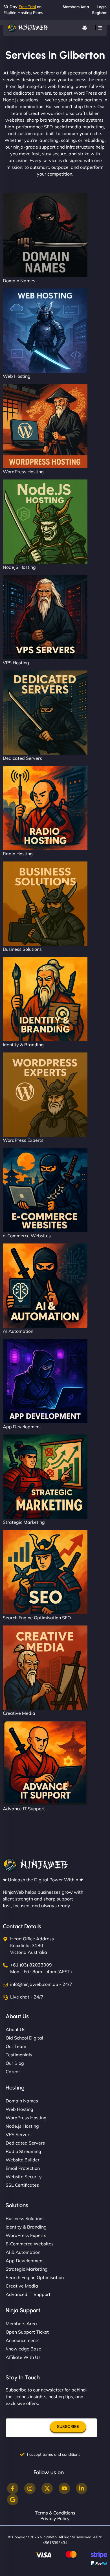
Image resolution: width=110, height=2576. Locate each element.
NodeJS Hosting (19, 567)
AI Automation (18, 1331)
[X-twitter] (47, 2488)
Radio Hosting (18, 854)
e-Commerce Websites (27, 1236)
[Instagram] (30, 2488)
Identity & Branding (23, 1045)
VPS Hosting (16, 663)
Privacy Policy (55, 2518)
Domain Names (19, 281)
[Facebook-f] (13, 2488)
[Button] (85, 28)
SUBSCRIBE (68, 2427)
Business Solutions (22, 949)
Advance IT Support (24, 1809)
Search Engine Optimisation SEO (37, 1618)
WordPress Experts (23, 1140)
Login (102, 7)
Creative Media (19, 1713)
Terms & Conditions (55, 2513)
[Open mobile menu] (100, 28)
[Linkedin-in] (82, 2488)
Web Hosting (17, 376)
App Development (22, 1427)
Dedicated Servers (22, 758)
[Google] (13, 2500)
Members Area (76, 7)
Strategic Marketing (24, 1522)
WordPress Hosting (23, 472)
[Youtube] (64, 2488)
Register (99, 13)
